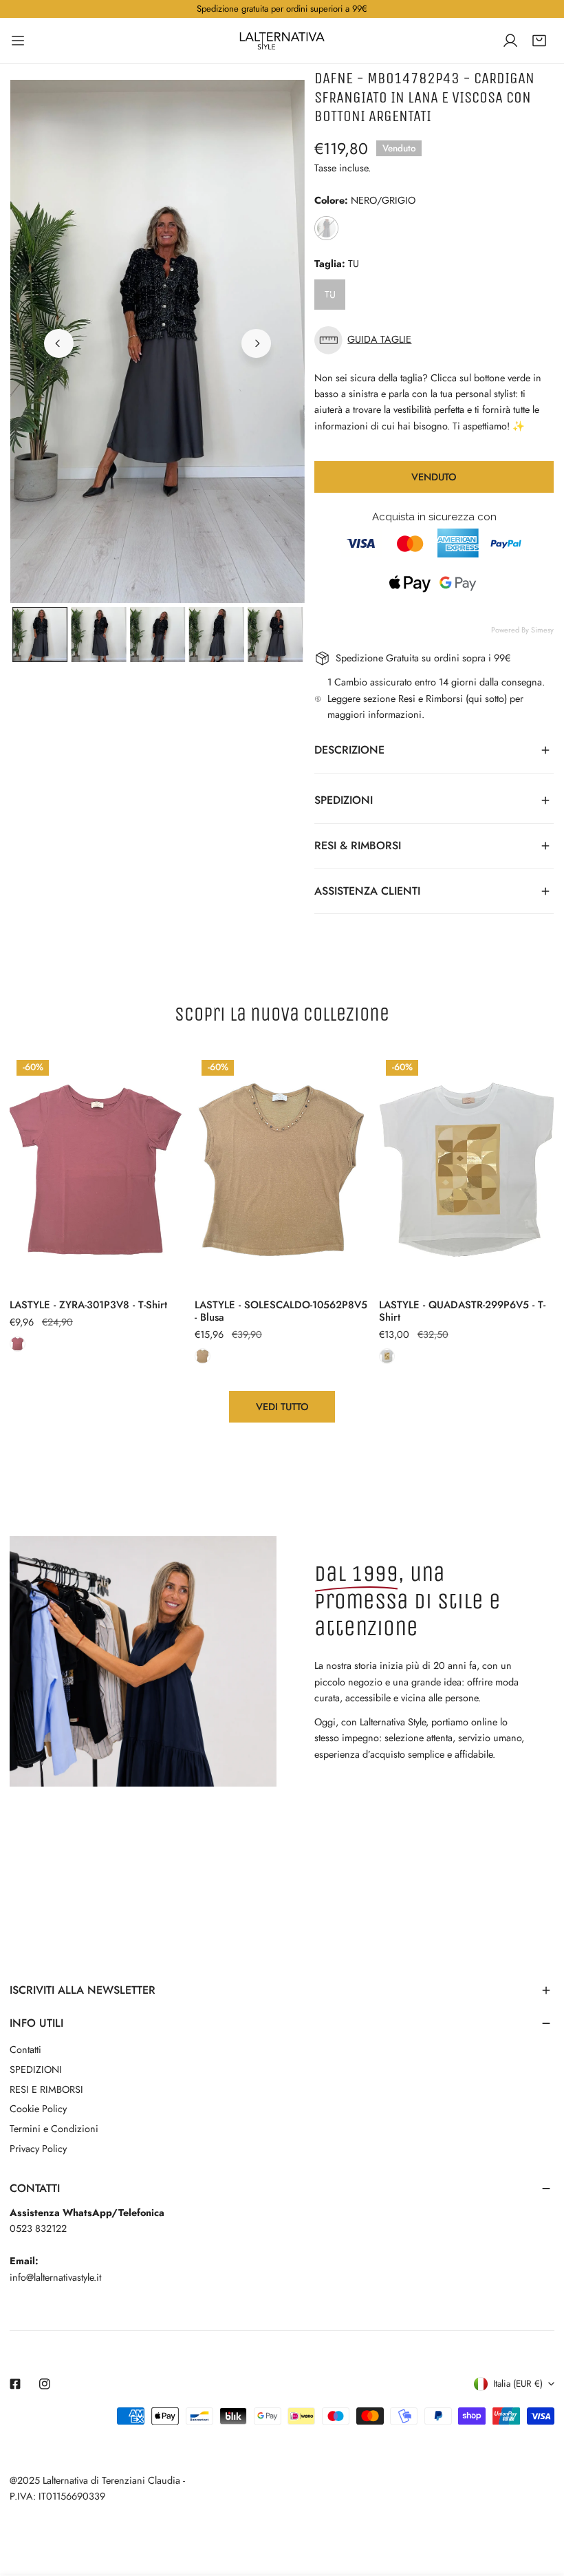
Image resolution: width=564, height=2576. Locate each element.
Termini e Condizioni (54, 2129)
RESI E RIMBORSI (46, 2089)
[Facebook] (15, 2384)
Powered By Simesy (522, 630)
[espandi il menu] (18, 41)
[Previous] (58, 343)
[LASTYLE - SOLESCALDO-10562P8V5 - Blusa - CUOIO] (203, 1356)
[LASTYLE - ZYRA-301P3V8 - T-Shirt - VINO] (18, 1344)
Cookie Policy (38, 2109)
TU (330, 295)
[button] (539, 41)
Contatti (25, 2050)
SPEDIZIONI (36, 2069)
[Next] (256, 343)
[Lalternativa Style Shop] (282, 41)
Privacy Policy (38, 2149)
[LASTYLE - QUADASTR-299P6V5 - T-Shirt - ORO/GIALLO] (387, 1356)
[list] (158, 342)
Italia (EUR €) (518, 2384)
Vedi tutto (282, 1407)
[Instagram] (45, 2384)
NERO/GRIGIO (326, 228)
